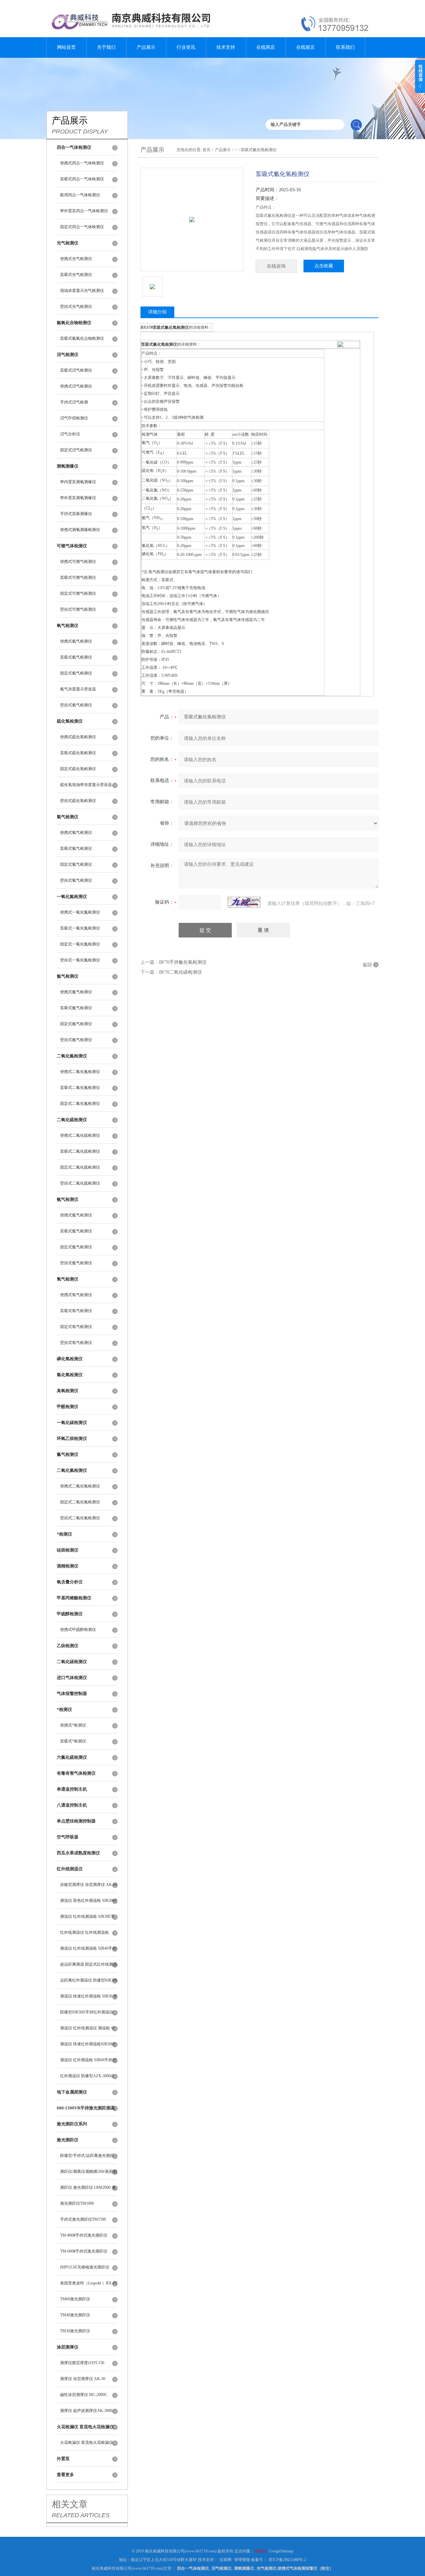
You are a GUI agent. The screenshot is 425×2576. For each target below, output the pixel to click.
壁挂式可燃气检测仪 (78, 609)
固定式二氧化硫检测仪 (80, 1167)
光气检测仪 (267, 2568)
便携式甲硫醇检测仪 (78, 1630)
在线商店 (266, 47)
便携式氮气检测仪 (76, 992)
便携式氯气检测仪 (76, 833)
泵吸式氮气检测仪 (76, 1008)
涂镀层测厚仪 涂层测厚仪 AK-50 (89, 1885)
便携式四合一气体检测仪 (82, 163)
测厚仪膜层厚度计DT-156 (82, 2363)
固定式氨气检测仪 (76, 1247)
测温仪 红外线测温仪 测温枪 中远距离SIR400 (87, 2031)
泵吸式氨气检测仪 (76, 1231)
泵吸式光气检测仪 (76, 275)
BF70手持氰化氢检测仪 (183, 962)
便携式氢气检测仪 (76, 1295)
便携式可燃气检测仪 (78, 562)
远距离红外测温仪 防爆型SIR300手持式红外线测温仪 (89, 1983)
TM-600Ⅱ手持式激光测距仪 (84, 2251)
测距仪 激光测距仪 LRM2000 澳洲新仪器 (88, 2190)
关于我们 (106, 47)
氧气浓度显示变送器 (78, 689)
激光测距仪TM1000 (77, 2203)
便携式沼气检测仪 (76, 386)
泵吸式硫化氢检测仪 (78, 753)
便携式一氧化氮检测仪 (80, 912)
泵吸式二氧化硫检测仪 (80, 1151)
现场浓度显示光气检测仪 (82, 291)
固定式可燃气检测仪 (78, 593)
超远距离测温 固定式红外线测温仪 (88, 1967)
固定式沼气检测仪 (76, 450)
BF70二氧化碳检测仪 (180, 972)
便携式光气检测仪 (76, 259)
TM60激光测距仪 (75, 2299)
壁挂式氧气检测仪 (76, 705)
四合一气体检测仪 (193, 2568)
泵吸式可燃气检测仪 (78, 577)
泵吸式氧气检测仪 (76, 657)
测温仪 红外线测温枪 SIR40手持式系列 (88, 1951)
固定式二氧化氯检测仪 (80, 1502)
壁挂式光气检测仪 (76, 307)
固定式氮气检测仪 (76, 1024)
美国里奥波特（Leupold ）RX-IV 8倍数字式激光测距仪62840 (89, 2286)
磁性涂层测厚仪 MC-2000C (84, 2395)
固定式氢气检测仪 (76, 1327)
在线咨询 (276, 266)
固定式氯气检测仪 (76, 864)
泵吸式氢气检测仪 (76, 1311)
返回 (367, 965)
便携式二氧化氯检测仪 (80, 1486)
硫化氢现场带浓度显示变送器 (86, 785)
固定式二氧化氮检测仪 (80, 1104)
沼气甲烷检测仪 (74, 418)
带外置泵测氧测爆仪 (78, 498)
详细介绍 (157, 312)
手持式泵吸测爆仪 (76, 514)
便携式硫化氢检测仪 (78, 737)
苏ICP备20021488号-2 (287, 2560)
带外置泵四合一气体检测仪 (84, 211)
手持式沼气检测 (74, 402)
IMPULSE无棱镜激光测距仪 (85, 2267)
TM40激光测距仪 (75, 2315)
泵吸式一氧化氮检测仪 (80, 928)
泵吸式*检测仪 (73, 1741)
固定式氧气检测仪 (76, 673)
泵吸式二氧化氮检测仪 (80, 1088)
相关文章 (70, 2504)
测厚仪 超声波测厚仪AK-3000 (86, 2411)
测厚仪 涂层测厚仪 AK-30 (83, 2379)
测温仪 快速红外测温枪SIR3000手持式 (88, 2047)
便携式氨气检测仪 (76, 1215)
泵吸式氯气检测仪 (76, 848)
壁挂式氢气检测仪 (76, 1343)
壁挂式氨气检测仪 (76, 1263)
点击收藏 (324, 266)
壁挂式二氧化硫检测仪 (80, 1183)
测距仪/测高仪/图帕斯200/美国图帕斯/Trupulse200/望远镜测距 (88, 2175)
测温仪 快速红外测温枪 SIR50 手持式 (89, 1999)
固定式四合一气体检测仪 (82, 227)
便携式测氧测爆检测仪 (80, 530)
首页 (207, 150)
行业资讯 (186, 47)
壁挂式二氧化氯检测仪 (80, 1518)
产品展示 (146, 47)
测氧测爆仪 (244, 2568)
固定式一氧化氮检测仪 (80, 944)
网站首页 (66, 47)
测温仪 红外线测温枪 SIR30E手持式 (87, 1919)
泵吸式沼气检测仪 (76, 370)
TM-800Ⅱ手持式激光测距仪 (84, 2235)
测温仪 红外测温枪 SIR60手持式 (88, 2060)
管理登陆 (242, 2560)
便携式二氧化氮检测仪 (80, 1072)
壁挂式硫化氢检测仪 (78, 801)
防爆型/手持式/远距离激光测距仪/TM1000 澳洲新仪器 (87, 2159)
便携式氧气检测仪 (76, 641)
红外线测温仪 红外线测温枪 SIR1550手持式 (85, 1935)
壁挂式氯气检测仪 (76, 880)
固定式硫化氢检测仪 (78, 769)
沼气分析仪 (70, 434)
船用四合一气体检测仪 (80, 195)
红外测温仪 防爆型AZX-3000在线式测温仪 (87, 2079)
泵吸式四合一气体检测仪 (82, 179)
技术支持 (226, 47)
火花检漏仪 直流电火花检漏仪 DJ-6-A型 (86, 2445)
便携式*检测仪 (73, 1725)
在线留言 (305, 47)
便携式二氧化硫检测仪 (80, 1135)
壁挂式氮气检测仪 (76, 1040)
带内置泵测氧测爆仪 (78, 482)
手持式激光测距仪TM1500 (83, 2219)
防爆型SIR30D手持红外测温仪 (87, 2012)
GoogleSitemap (281, 2551)
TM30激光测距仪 (75, 2331)
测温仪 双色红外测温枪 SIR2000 (88, 1901)
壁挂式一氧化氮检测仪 (80, 960)
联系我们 (345, 47)
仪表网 (225, 2560)
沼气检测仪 (221, 2568)
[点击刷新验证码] (244, 902)
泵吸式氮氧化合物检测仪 (82, 338)
